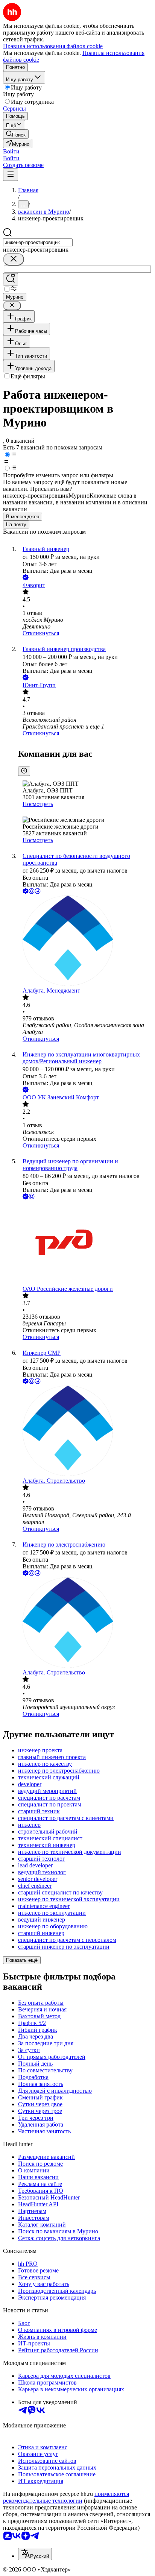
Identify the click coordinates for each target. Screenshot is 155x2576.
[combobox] (38, 242)
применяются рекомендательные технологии (66, 2497)
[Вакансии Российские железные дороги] (85, 1243)
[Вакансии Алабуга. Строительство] (85, 1431)
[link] (16, 134)
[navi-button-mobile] (11, 175)
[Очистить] (14, 259)
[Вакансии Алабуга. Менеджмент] (85, 941)
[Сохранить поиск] (11, 279)
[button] (11, 151)
